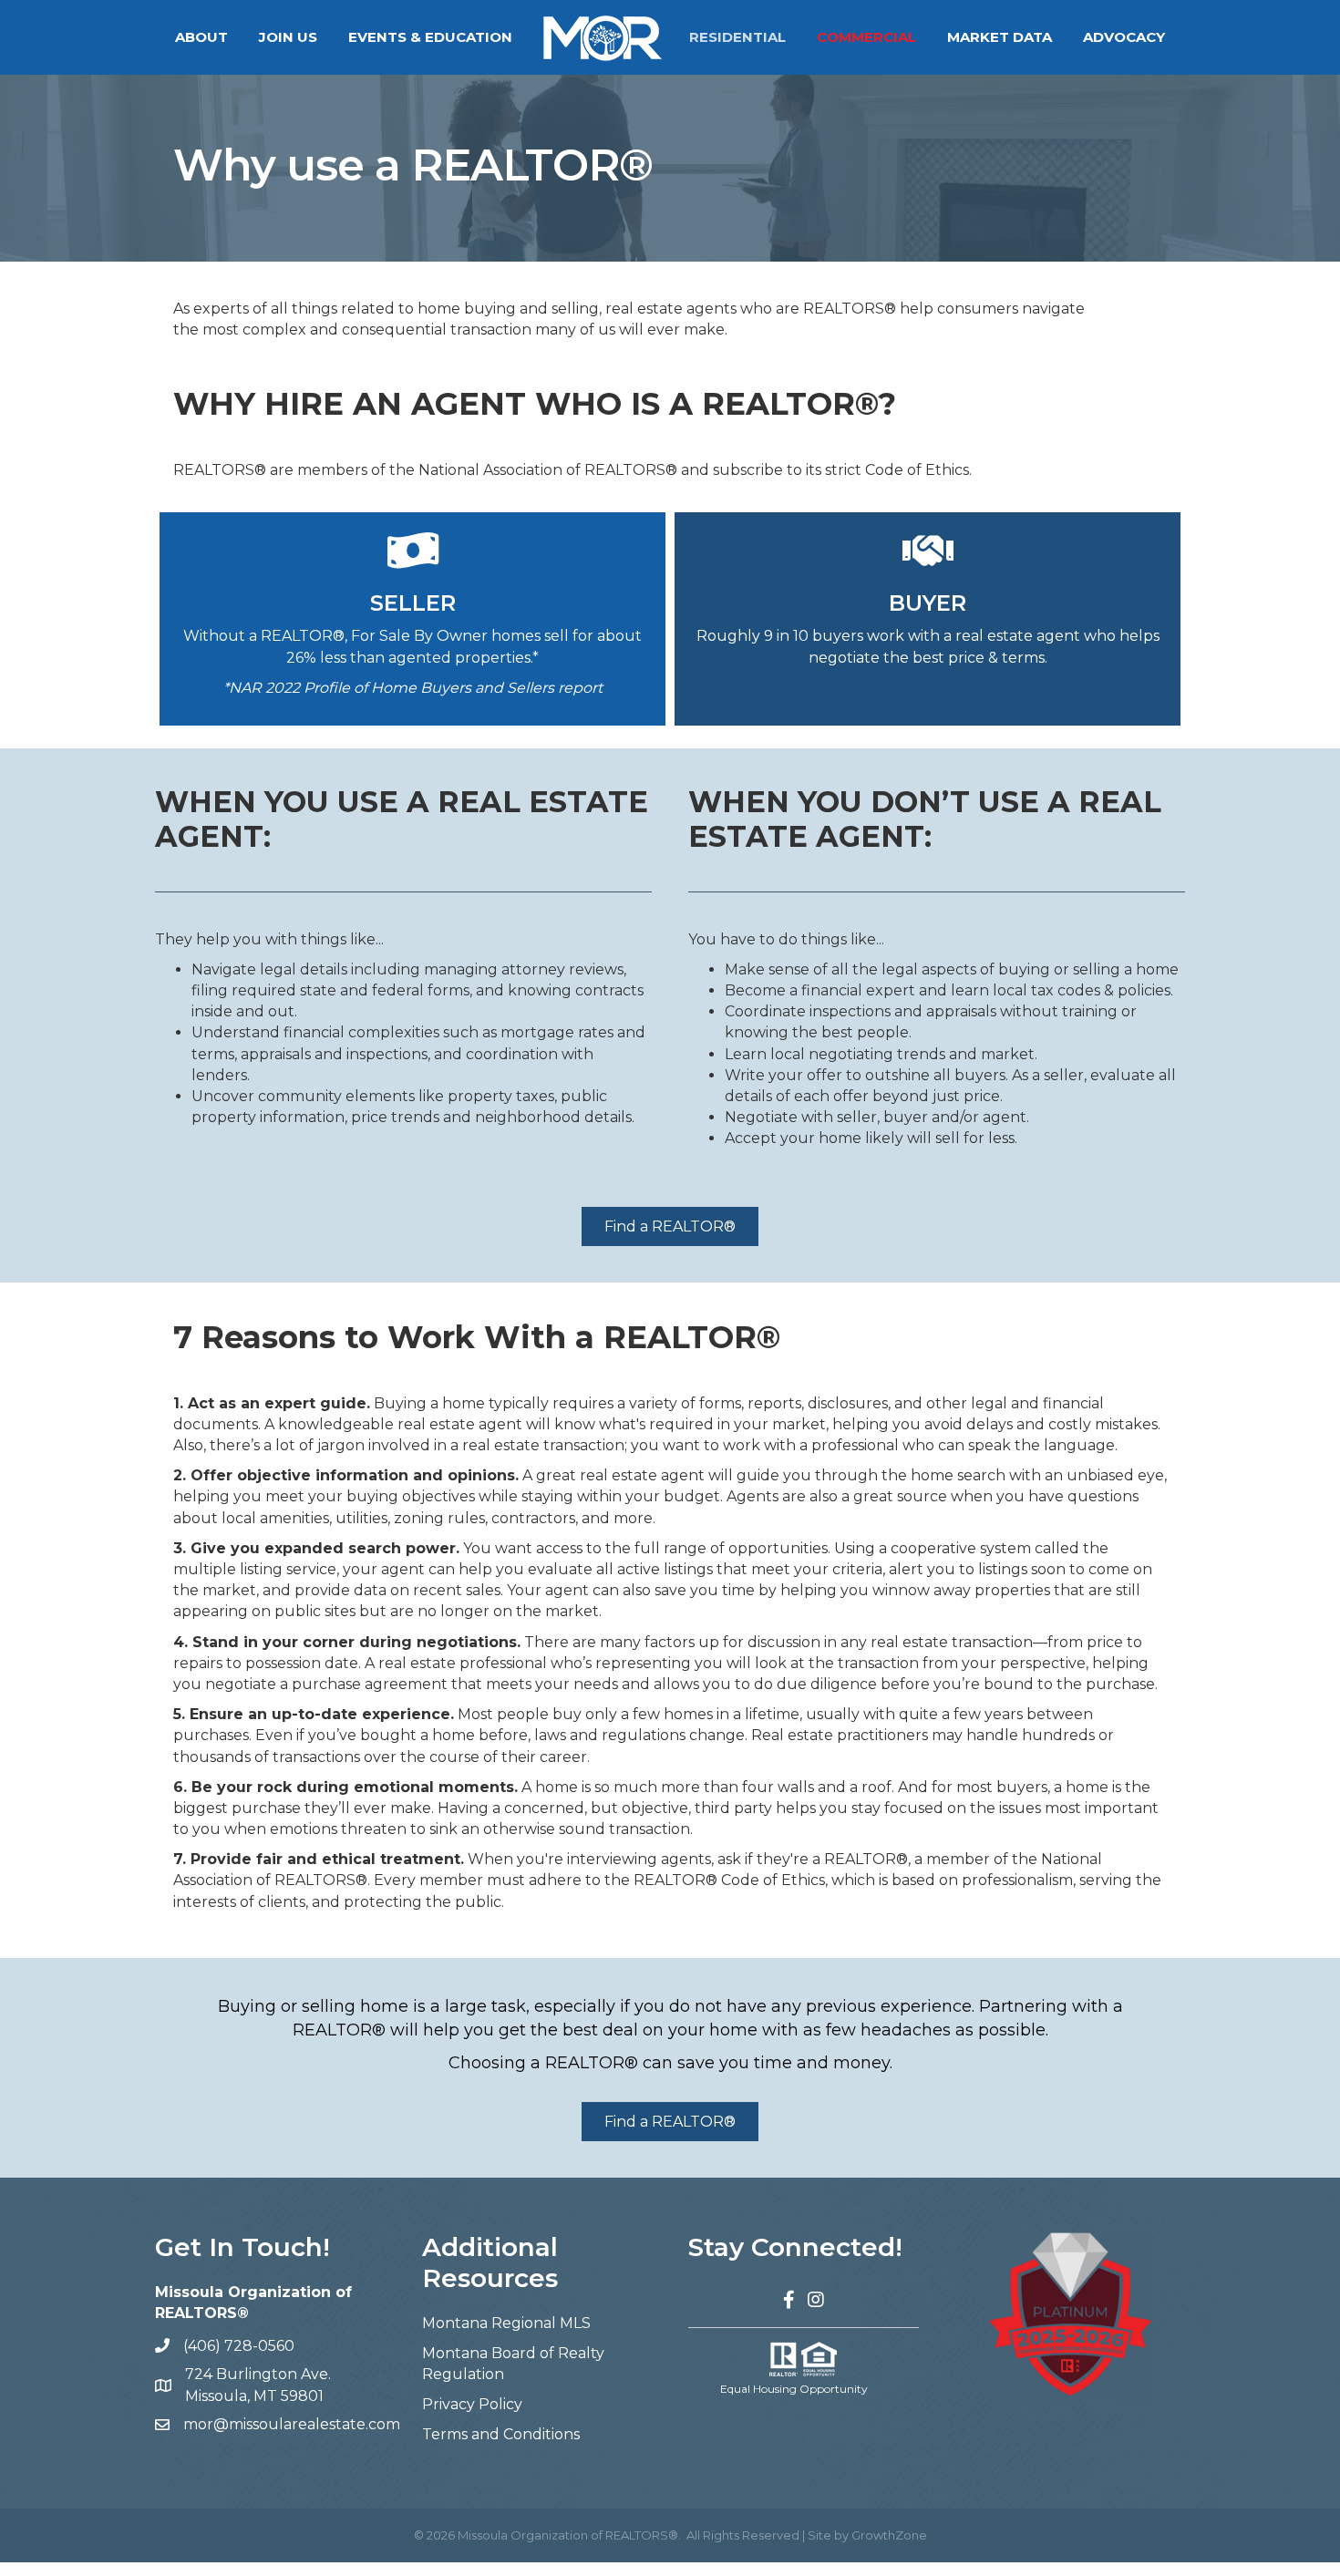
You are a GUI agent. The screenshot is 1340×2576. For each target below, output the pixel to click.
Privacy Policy (472, 2404)
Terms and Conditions (501, 2434)
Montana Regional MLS (506, 2323)
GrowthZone (889, 2535)
